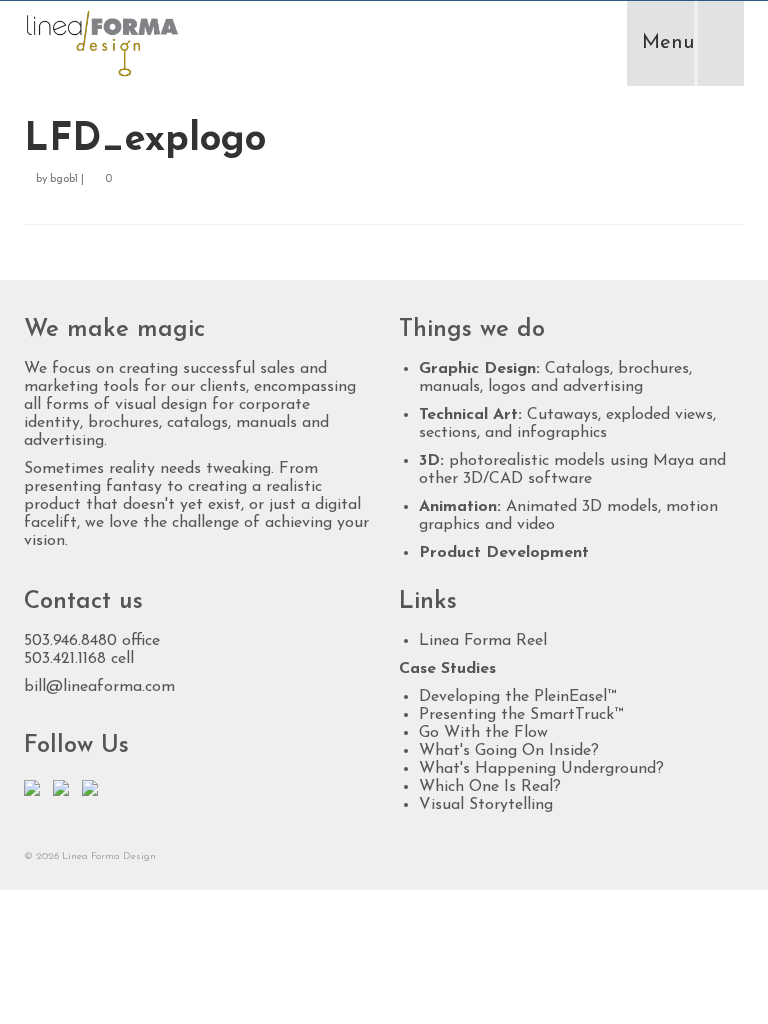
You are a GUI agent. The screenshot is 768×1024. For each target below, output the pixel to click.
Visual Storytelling (486, 805)
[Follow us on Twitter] (36, 792)
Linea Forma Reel (483, 641)
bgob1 (64, 179)
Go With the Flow (483, 733)
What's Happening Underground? (541, 769)
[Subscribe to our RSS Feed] (94, 792)
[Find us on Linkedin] (65, 792)
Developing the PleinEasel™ (517, 697)
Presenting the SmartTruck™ (521, 715)
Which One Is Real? (490, 787)
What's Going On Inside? (509, 751)
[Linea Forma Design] (290, 43)
